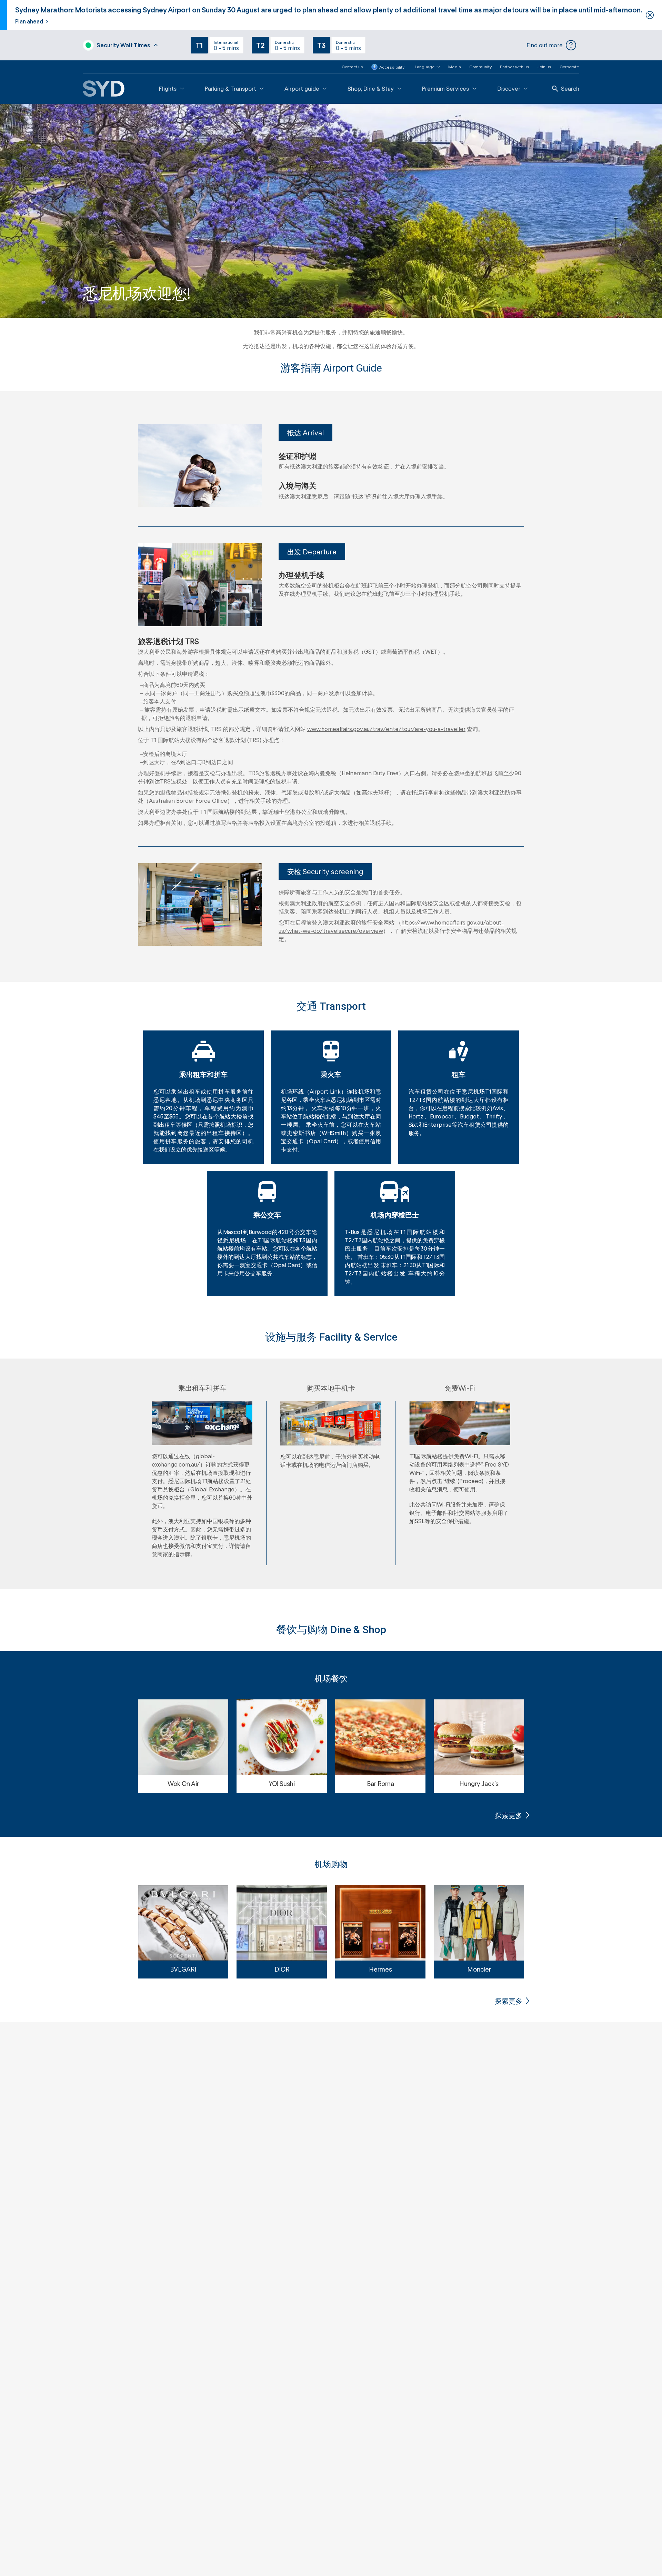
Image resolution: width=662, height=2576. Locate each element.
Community (480, 67)
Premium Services (445, 88)
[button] (423, 67)
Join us (544, 67)
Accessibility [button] (392, 67)
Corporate (569, 67)
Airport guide (302, 88)
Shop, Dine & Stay (371, 88)
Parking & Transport (230, 88)
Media (455, 67)
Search (570, 88)
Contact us (352, 67)
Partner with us (515, 67)
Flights (168, 88)
